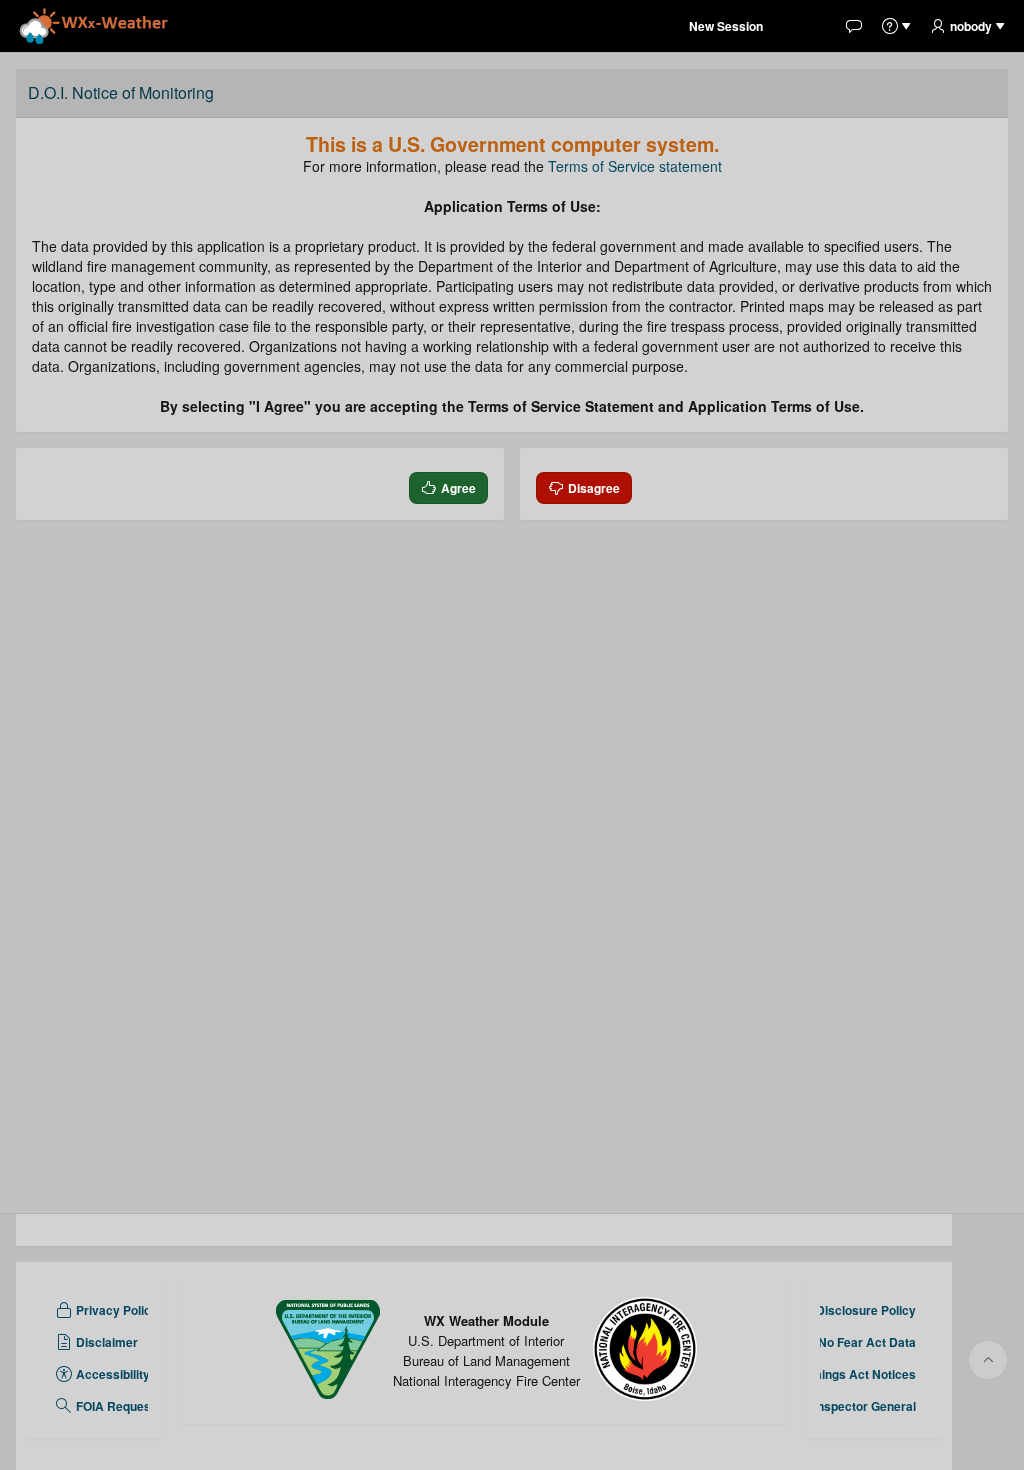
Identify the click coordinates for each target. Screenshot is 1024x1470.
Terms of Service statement (635, 166)
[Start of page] (988, 1360)
